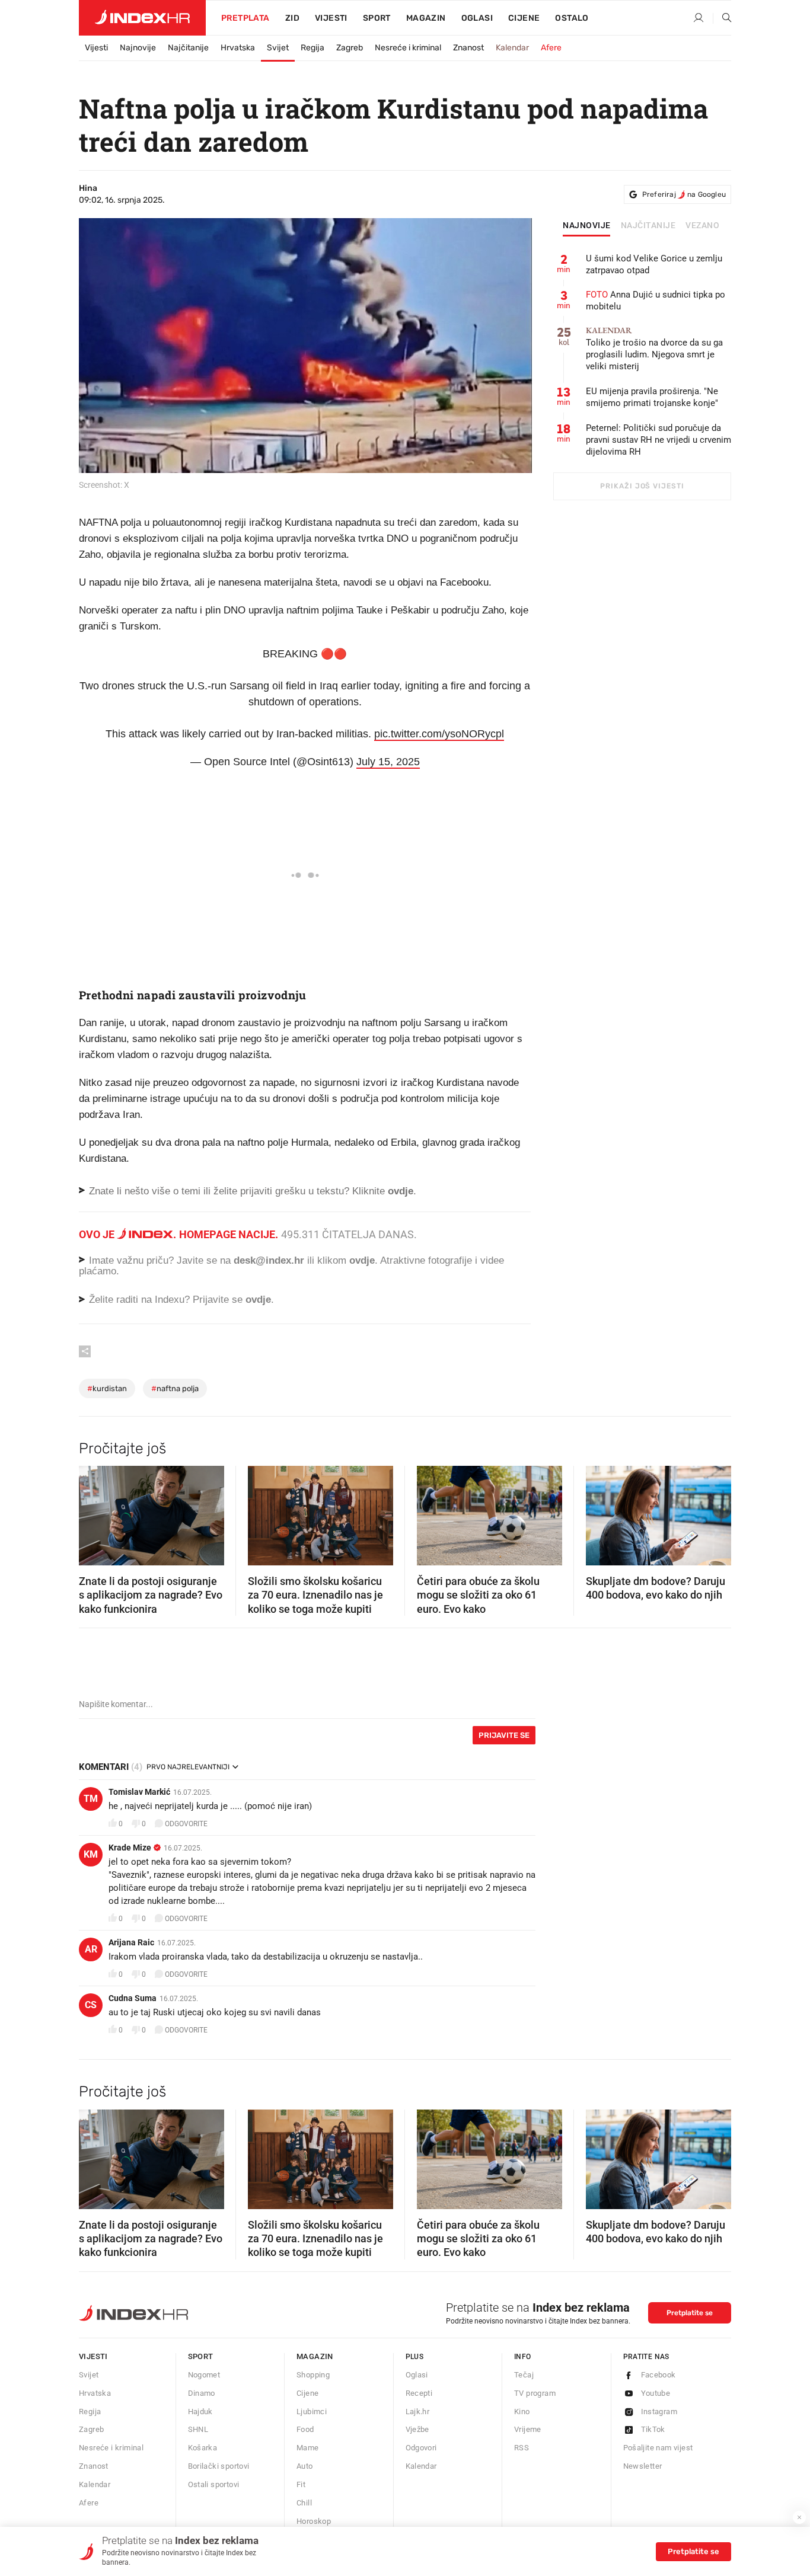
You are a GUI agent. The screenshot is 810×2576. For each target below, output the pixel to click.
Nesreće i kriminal (408, 48)
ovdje (362, 1260)
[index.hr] (142, 18)
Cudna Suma (133, 1998)
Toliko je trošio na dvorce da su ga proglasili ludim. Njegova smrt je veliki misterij (654, 349)
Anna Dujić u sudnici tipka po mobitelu (656, 301)
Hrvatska (238, 48)
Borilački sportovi (219, 2466)
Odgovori (421, 2448)
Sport (377, 18)
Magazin (315, 2356)
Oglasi (477, 18)
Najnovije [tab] (587, 226)
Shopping (313, 2375)
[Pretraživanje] (722, 18)
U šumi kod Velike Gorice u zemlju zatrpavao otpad (654, 264)
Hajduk (200, 2412)
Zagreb (350, 48)
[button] (94, 1512)
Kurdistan (107, 1388)
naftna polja (175, 1388)
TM (91, 1799)
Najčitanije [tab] (648, 226)
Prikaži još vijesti (642, 486)
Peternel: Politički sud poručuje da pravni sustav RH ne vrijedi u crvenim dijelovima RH (658, 440)
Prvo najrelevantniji (188, 1767)
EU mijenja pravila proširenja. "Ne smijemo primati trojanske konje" (652, 397)
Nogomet (204, 2375)
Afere (551, 48)
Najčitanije (188, 48)
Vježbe (417, 2429)
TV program (535, 2393)
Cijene (524, 18)
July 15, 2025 (388, 762)
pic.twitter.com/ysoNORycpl (439, 734)
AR (91, 1949)
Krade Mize (130, 1848)
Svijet (278, 48)
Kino (522, 2412)
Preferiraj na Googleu (684, 194)
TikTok (653, 2429)
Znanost (468, 48)
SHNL (198, 2429)
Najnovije (138, 48)
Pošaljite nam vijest (658, 2448)
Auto (305, 2466)
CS (91, 2005)
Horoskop (314, 2521)
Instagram (659, 2412)
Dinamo (202, 2393)
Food (305, 2429)
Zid (292, 18)
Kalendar (512, 48)
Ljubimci (312, 2412)
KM (91, 1854)
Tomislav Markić (139, 1792)
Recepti (419, 2393)
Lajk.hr (418, 2412)
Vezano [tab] (702, 226)
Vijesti (331, 18)
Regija (312, 48)
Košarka (203, 2448)
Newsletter (643, 2466)
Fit (301, 2484)
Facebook (658, 2375)
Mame (308, 2448)
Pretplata (245, 18)
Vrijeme (528, 2429)
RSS (522, 2448)
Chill (304, 2503)
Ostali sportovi (214, 2484)
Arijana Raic (131, 1942)
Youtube (656, 2393)
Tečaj (524, 2375)
